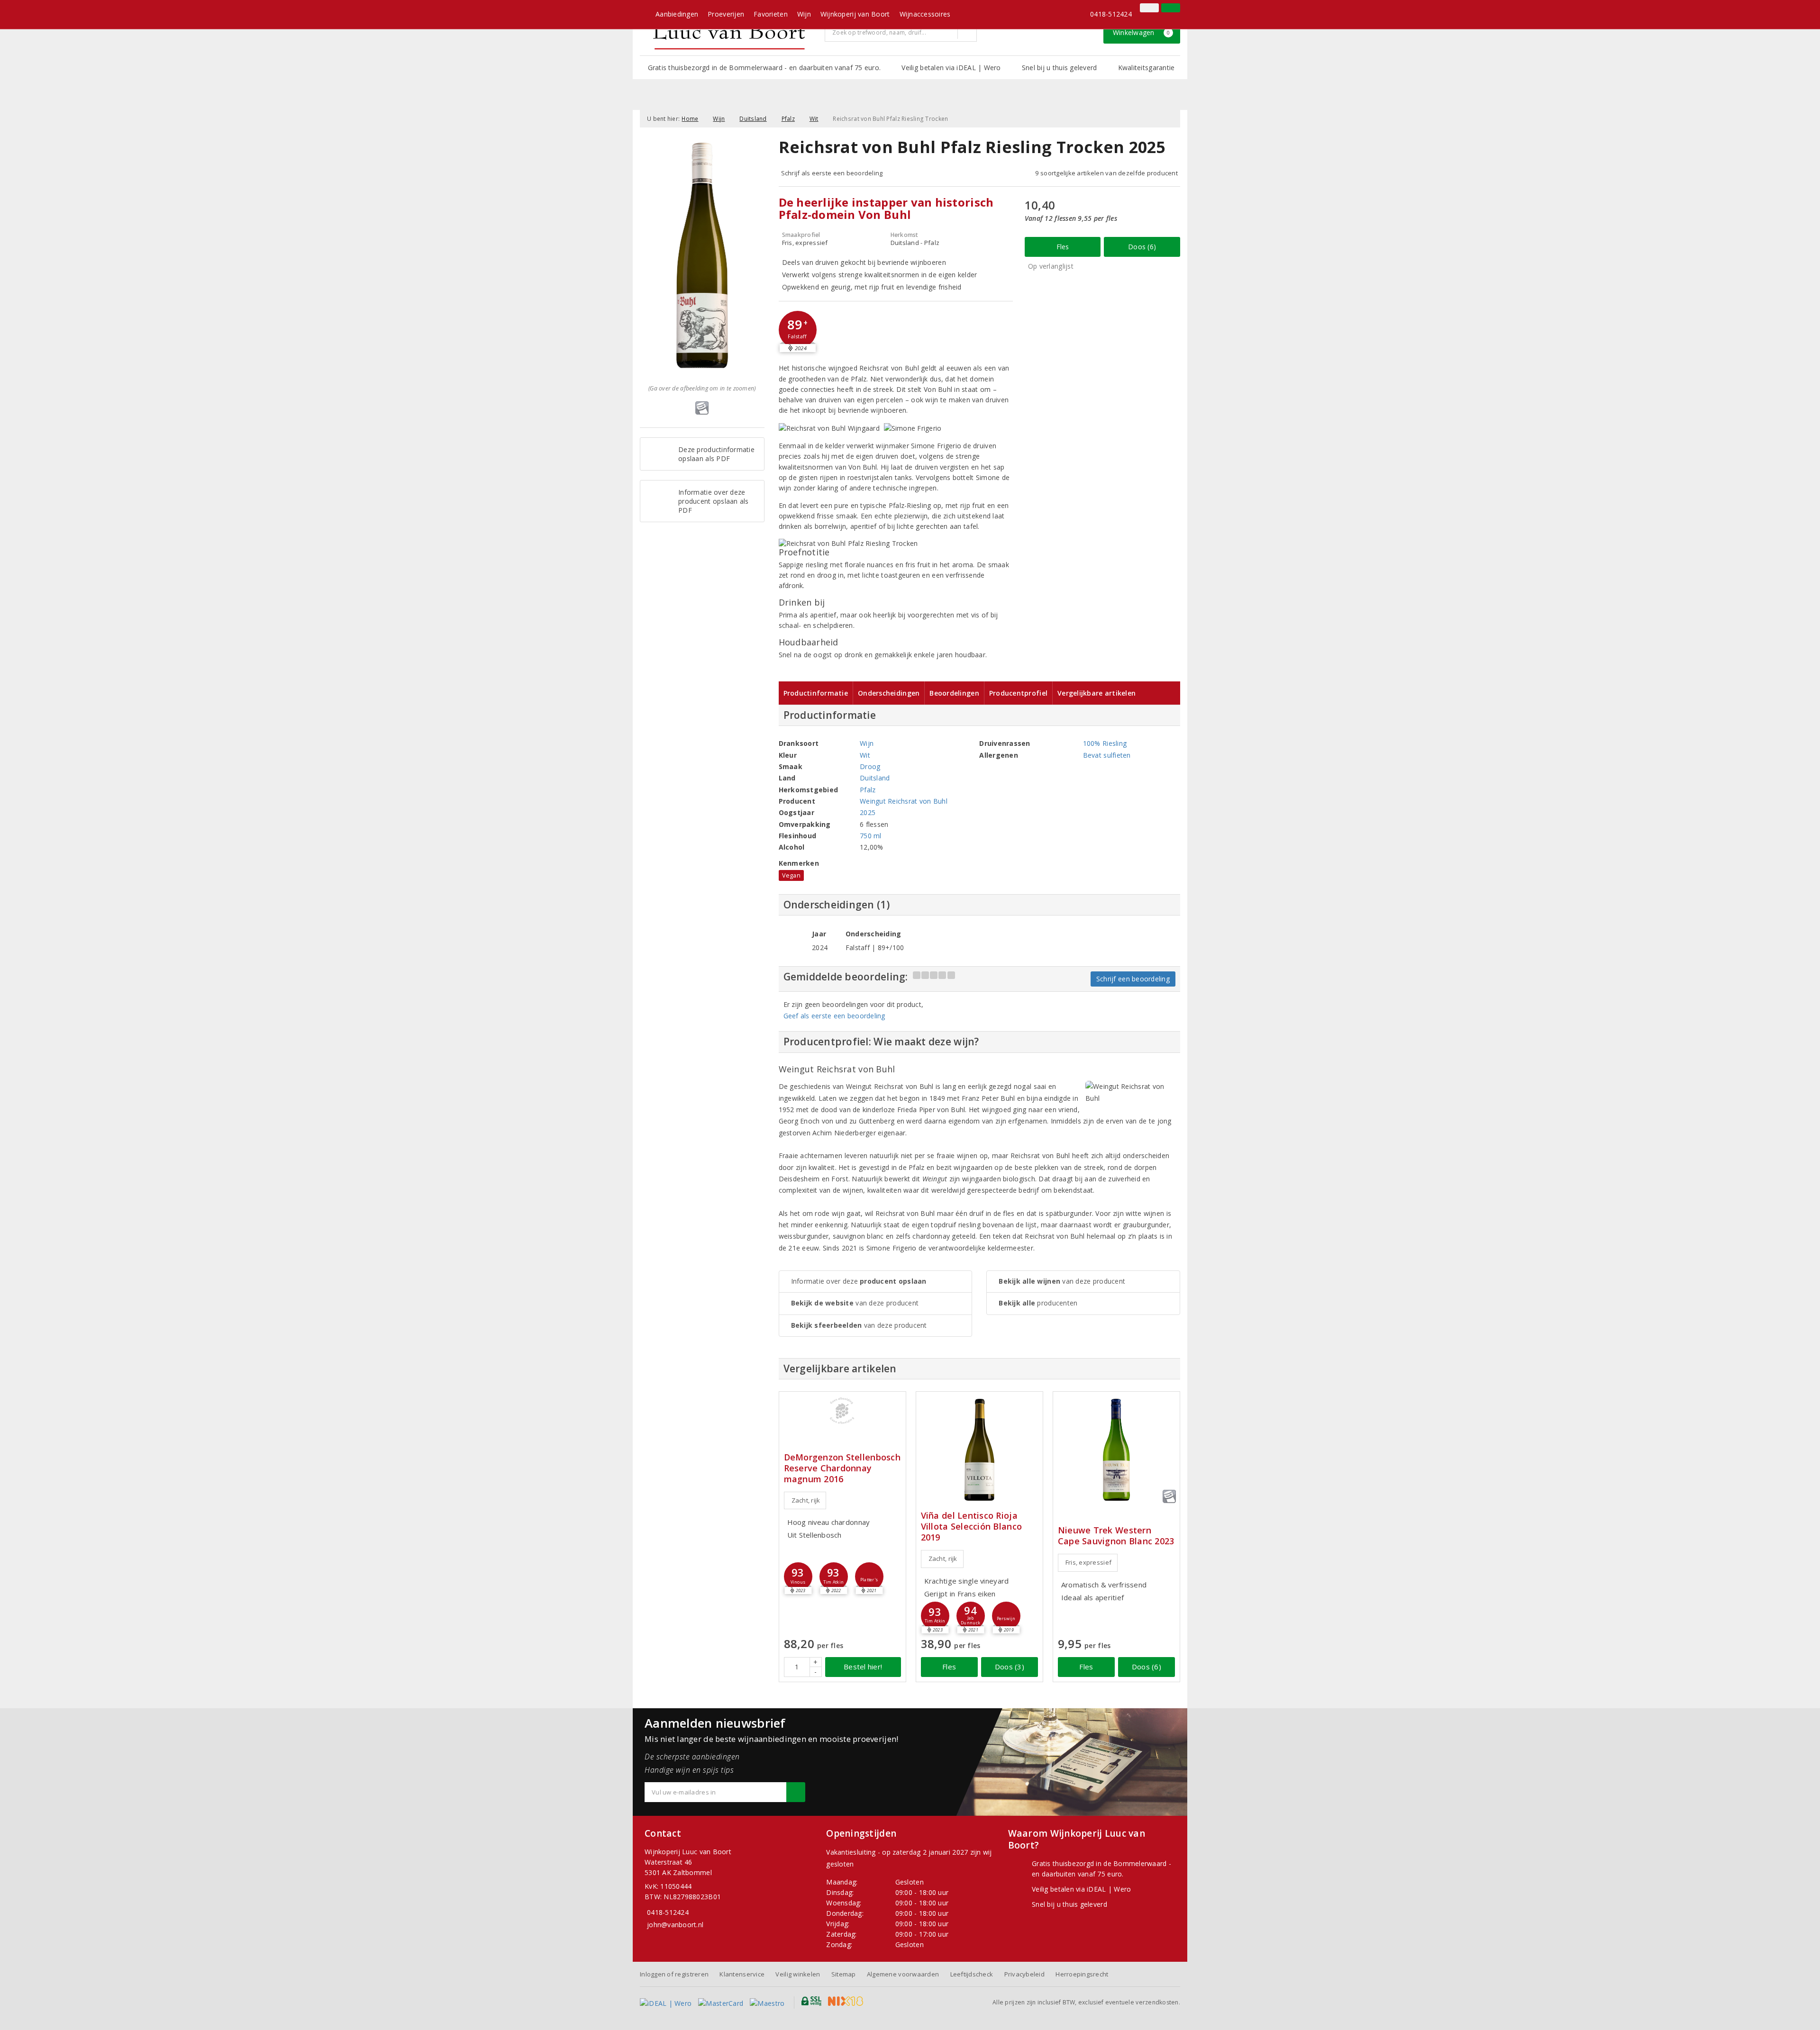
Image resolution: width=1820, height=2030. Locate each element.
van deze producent (855, 1303)
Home (690, 119)
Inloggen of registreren (674, 1974)
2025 (868, 812)
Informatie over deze (859, 1281)
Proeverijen (726, 14)
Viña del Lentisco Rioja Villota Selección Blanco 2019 (971, 1527)
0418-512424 (1111, 14)
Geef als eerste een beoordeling (834, 1016)
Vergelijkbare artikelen (1097, 693)
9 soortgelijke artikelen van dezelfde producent (1106, 173)
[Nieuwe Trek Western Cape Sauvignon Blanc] (1116, 1450)
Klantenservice (742, 1974)
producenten (1038, 1303)
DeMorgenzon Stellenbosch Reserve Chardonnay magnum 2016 (842, 1468)
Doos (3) (1010, 1667)
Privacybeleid (1024, 1974)
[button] (798, 330)
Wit (814, 119)
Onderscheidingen (889, 693)
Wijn (804, 14)
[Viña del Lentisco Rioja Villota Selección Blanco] (979, 1450)
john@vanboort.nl (675, 1925)
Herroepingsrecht (1082, 1974)
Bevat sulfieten (1107, 755)
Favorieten (771, 14)
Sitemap (844, 1974)
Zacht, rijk (806, 1500)
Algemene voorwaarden (903, 1974)
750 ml (871, 836)
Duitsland (753, 119)
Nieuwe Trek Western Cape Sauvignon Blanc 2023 (1116, 1536)
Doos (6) (1142, 247)
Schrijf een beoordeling (1133, 979)
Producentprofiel (1018, 693)
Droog (870, 766)
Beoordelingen (954, 693)
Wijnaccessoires (925, 14)
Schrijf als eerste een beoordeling (832, 173)
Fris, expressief (1088, 1562)
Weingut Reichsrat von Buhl (904, 801)
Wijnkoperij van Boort (855, 14)
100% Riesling (1105, 743)
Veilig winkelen (798, 1974)
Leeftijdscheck (972, 1974)
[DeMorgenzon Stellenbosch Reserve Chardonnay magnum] (842, 1411)
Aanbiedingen (677, 14)
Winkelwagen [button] (1142, 32)
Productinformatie (816, 693)
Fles (1063, 247)
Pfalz (788, 119)
